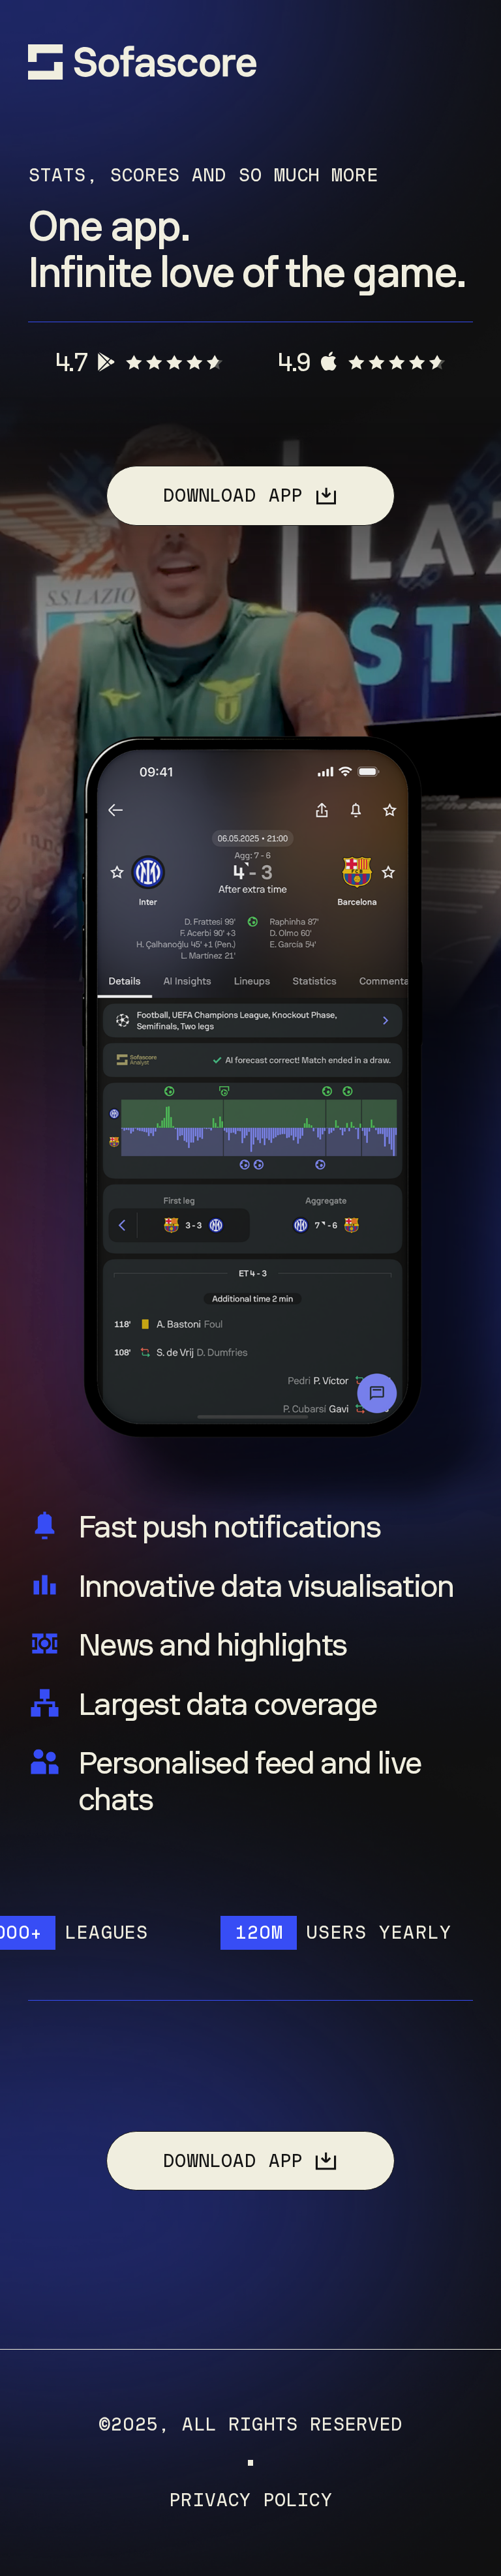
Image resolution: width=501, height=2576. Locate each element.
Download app (232, 495)
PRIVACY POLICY (250, 2501)
